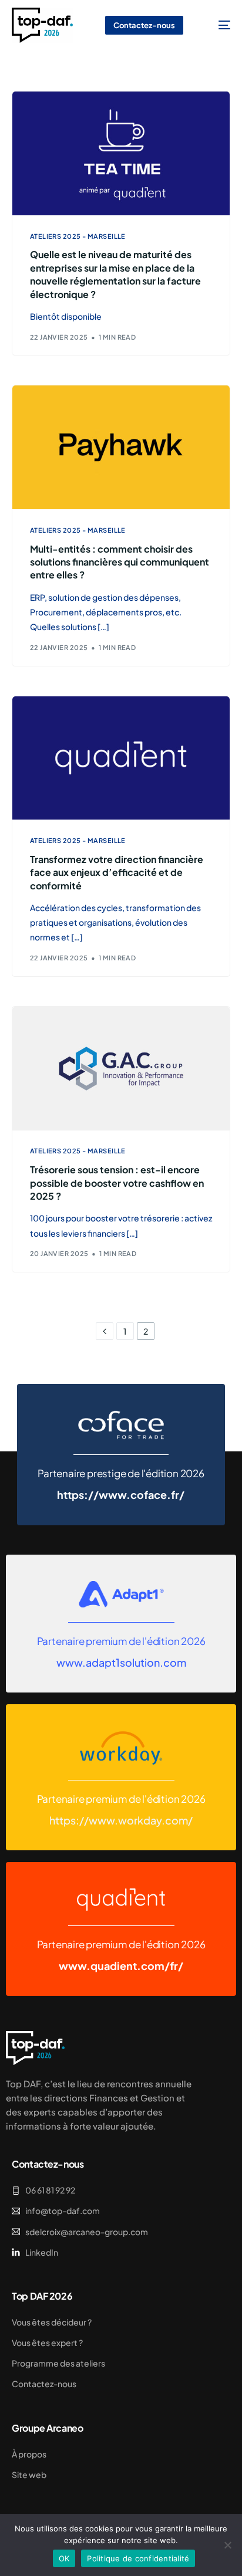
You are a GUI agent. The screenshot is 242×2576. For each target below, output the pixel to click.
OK (64, 2558)
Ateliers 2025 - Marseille (78, 236)
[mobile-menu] (216, 25)
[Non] (227, 2545)
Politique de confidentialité (138, 2558)
